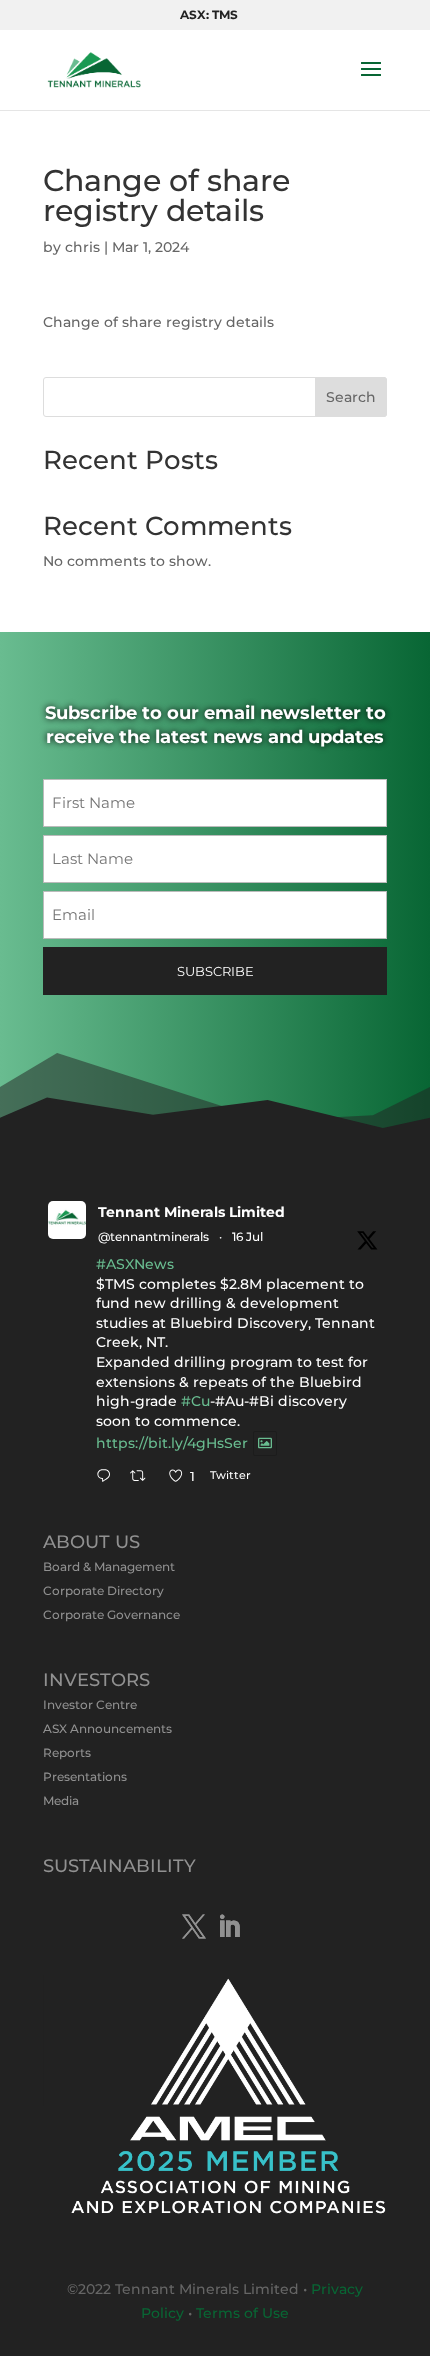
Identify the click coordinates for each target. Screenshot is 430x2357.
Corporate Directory (103, 1590)
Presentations (85, 1776)
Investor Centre (90, 1704)
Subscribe (215, 971)
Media (61, 1800)
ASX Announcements (107, 1728)
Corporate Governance (111, 1614)
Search (351, 397)
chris (82, 247)
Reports (67, 1752)
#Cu (195, 1401)
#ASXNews (135, 1264)
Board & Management (109, 1566)
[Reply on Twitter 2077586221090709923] (108, 1478)
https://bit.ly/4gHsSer (172, 1444)
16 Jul (247, 1236)
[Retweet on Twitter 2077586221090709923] (143, 1478)
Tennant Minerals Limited (191, 1212)
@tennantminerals (153, 1236)
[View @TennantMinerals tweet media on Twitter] (265, 1443)
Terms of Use (242, 2313)
